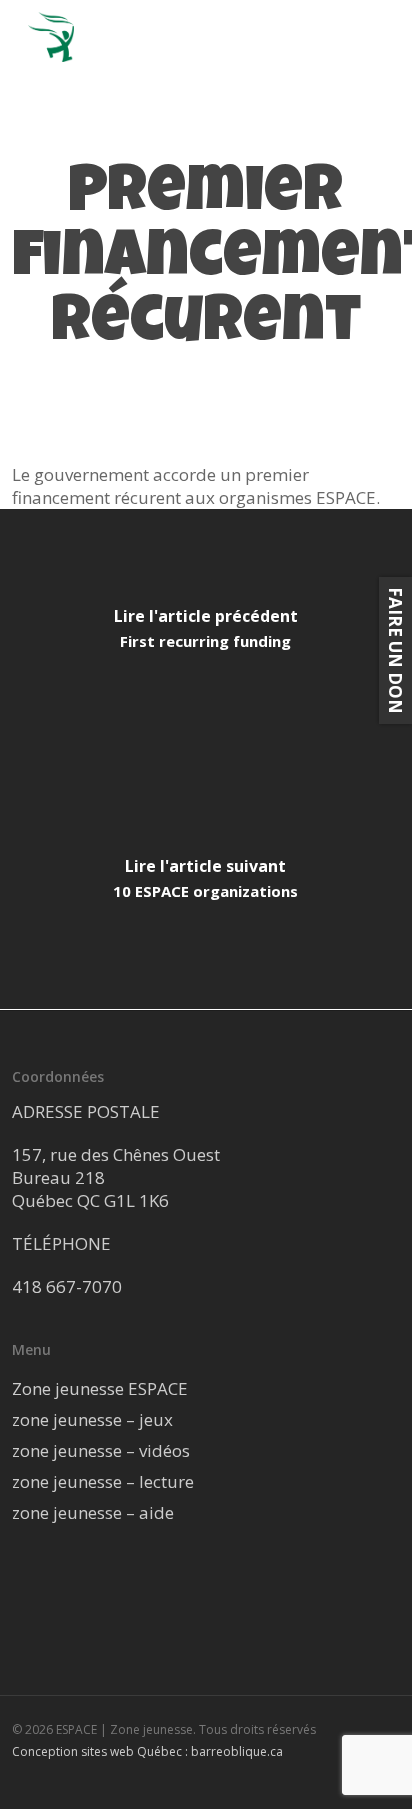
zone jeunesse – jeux (92, 1419)
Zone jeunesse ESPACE (100, 1388)
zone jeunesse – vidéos (101, 1450)
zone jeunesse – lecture (103, 1481)
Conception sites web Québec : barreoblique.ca (147, 1751)
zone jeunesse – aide (93, 1512)
